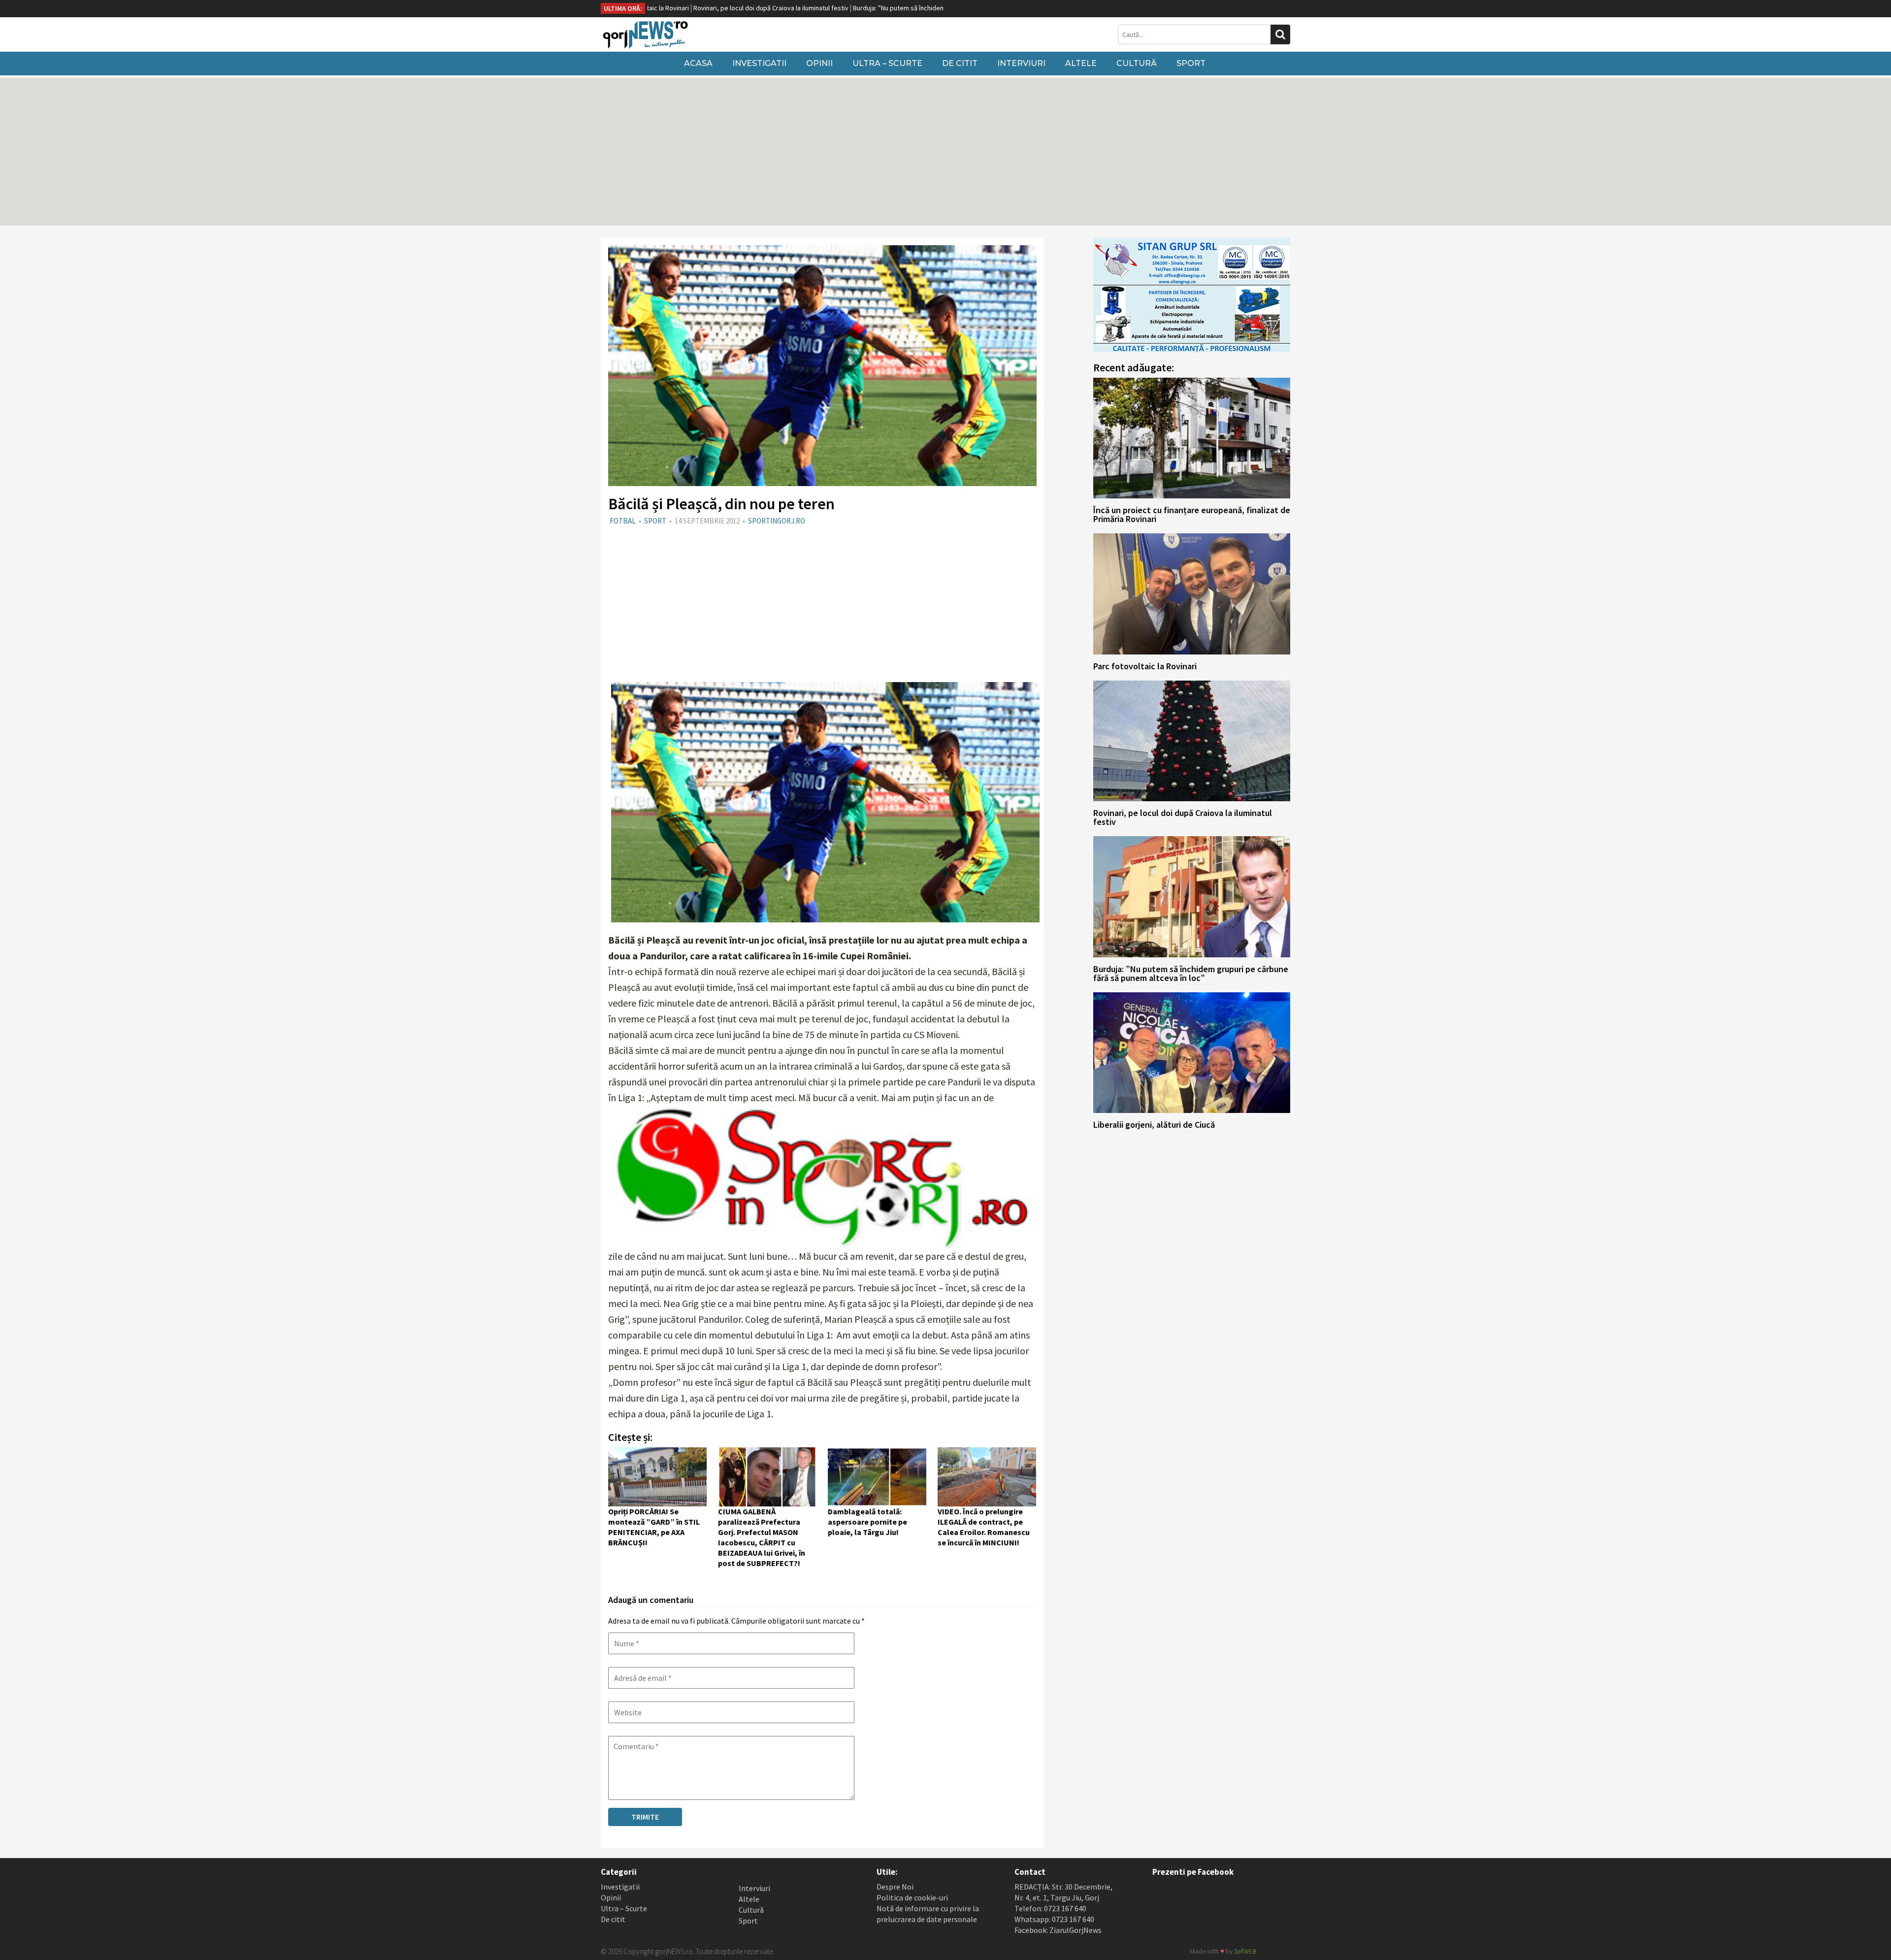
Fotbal (623, 521)
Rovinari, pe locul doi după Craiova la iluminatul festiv (660, 8)
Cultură (1137, 63)
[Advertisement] (945, 152)
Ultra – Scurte (887, 63)
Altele (1081, 63)
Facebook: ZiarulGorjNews (1058, 1930)
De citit (960, 63)
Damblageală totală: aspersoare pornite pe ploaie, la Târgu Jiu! (867, 1522)
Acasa (698, 63)
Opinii (819, 63)
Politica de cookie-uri (912, 1897)
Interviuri (1021, 63)
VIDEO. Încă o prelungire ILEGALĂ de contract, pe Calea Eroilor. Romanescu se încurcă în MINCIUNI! (984, 1527)
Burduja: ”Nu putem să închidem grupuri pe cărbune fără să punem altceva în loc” (860, 8)
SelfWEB (1245, 1951)
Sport (1191, 63)
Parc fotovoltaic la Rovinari (1145, 666)
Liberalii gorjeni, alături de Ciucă (1154, 1125)
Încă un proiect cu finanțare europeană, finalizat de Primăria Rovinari (1192, 514)
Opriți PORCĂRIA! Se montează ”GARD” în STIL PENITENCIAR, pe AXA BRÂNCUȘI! (654, 1527)
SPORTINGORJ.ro (777, 521)
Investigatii (759, 63)
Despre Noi (895, 1887)
